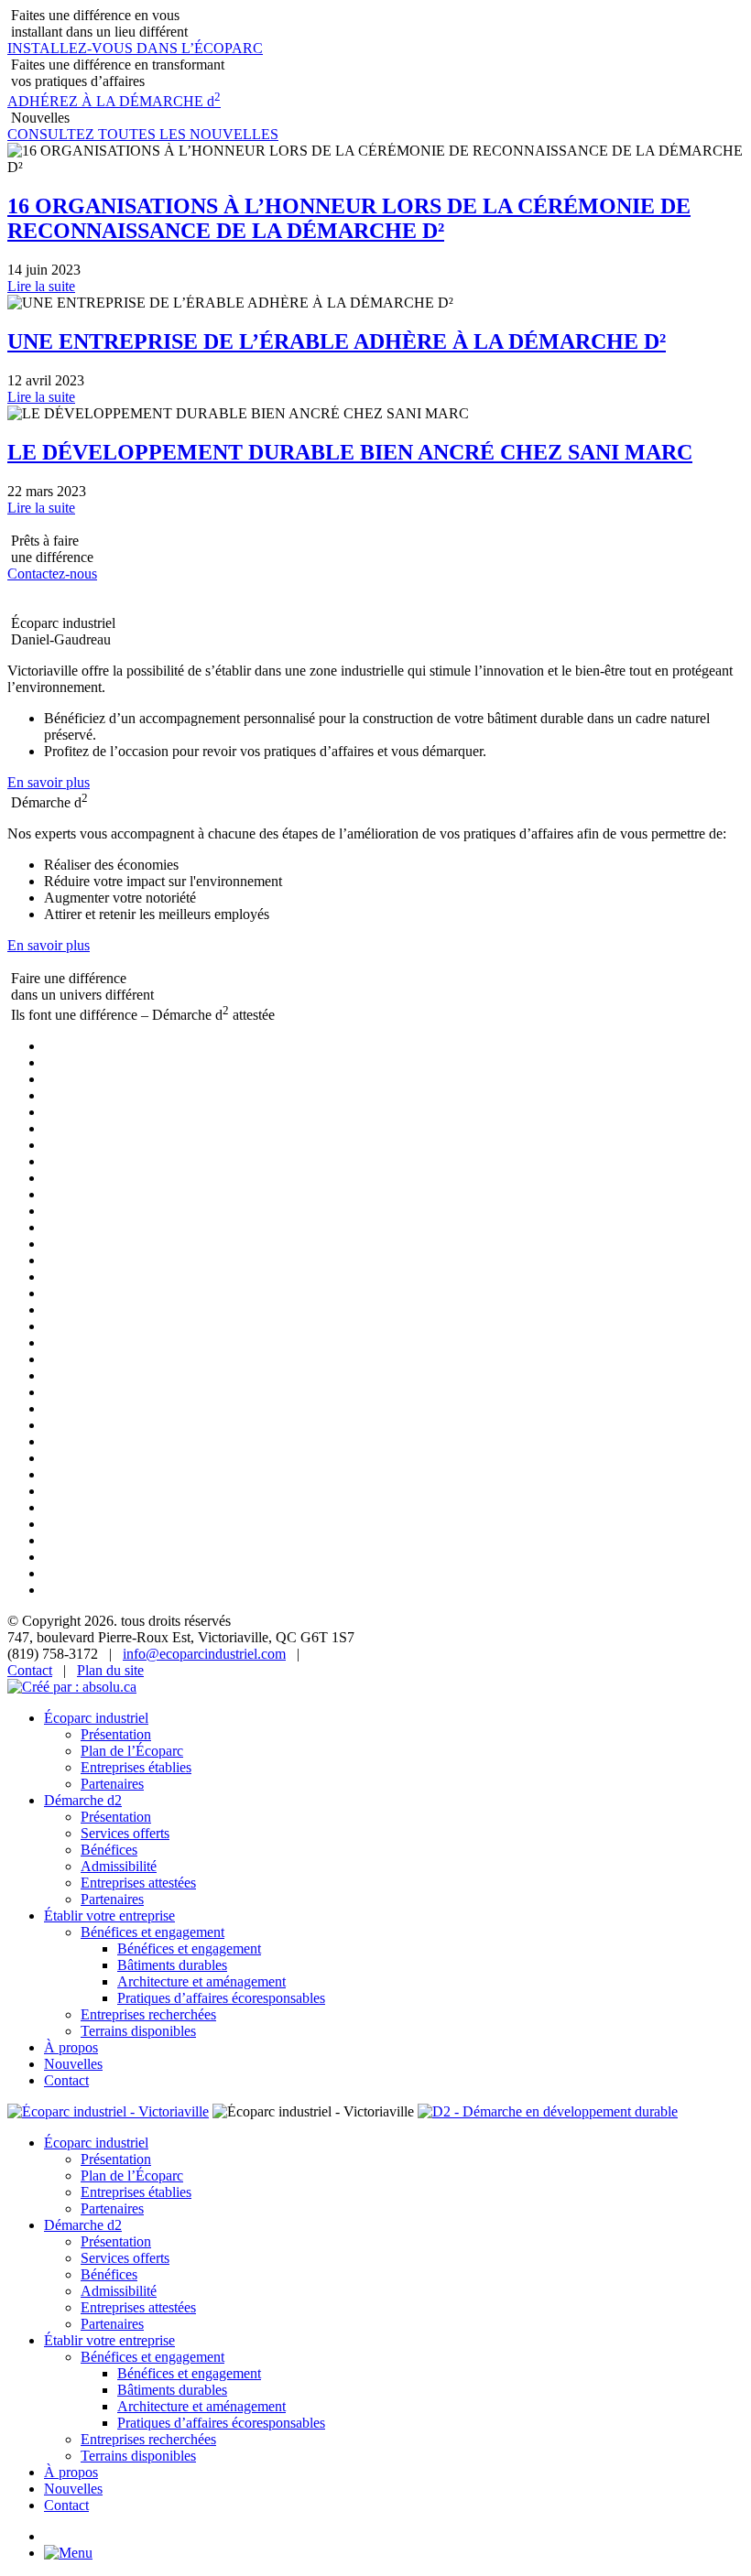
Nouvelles (73, 2064)
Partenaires (112, 1784)
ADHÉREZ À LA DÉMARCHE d (114, 101)
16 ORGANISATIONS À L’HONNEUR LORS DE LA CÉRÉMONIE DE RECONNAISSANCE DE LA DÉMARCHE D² (349, 218)
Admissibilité (119, 1866)
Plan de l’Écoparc (132, 1751)
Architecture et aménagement (201, 1981)
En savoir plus (49, 782)
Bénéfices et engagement (152, 1932)
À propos (71, 2047)
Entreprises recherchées (148, 2014)
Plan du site (110, 1670)
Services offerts (125, 1833)
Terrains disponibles (138, 2031)
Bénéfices (109, 1850)
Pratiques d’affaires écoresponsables (221, 1998)
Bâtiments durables (172, 1965)
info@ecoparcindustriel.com (204, 1654)
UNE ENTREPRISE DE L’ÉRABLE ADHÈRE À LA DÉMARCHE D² (337, 341)
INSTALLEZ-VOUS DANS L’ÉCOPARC (135, 48)
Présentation (116, 1734)
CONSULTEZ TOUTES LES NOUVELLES (143, 134)
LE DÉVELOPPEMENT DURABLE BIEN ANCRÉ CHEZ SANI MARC (350, 452)
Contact (30, 1670)
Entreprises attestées (138, 1883)
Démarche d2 (83, 1800)
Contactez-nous (52, 574)
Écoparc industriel (96, 1718)
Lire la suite (41, 286)
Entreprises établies (136, 1767)
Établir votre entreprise (109, 1916)
